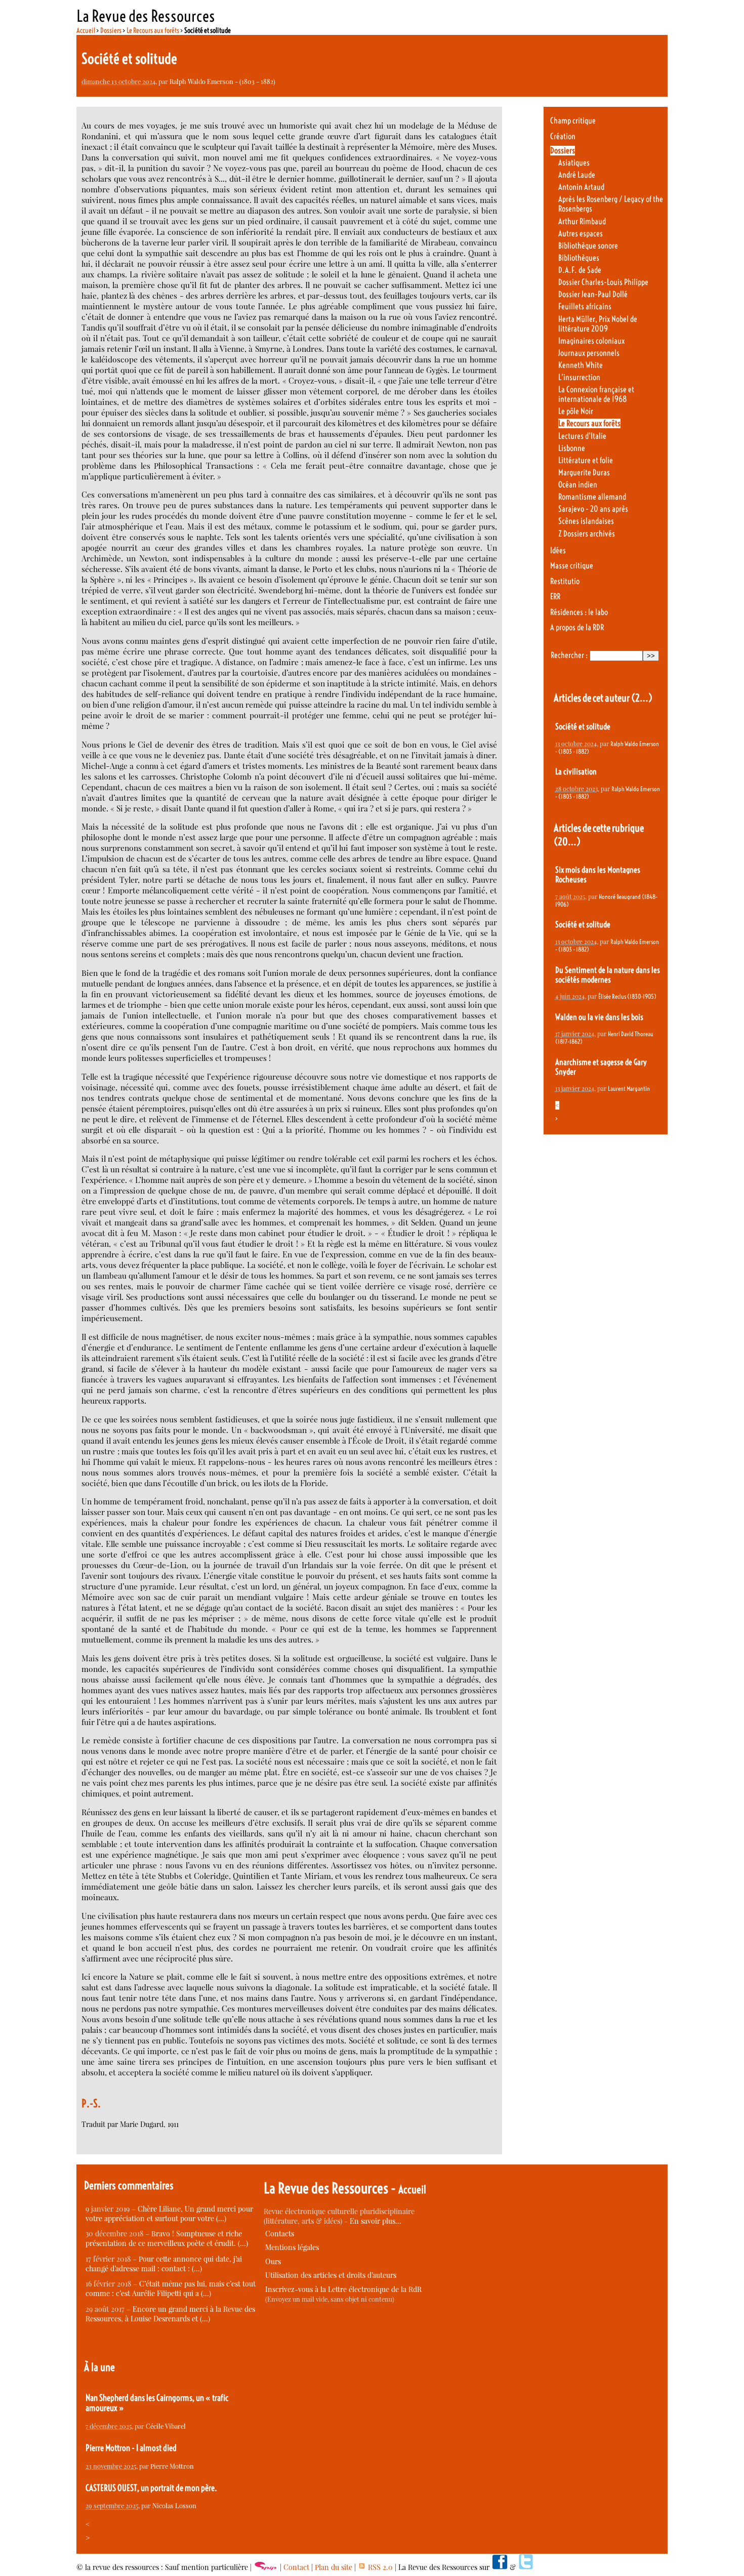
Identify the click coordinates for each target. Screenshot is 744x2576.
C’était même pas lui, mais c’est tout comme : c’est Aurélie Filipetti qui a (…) (171, 2288)
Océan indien (578, 485)
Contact (296, 2567)
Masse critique (572, 566)
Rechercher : (569, 655)
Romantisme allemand (592, 497)
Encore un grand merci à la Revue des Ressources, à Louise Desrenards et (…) (170, 2314)
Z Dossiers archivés (587, 534)
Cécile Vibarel (166, 2426)
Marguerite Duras (584, 473)
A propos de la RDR (577, 627)
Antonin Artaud (581, 187)
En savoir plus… (376, 2221)
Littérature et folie (586, 460)
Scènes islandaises (586, 521)
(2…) (642, 698)
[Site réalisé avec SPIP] (266, 2567)
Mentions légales (292, 2247)
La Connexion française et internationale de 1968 (596, 394)
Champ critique (573, 121)
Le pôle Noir (576, 411)
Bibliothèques (579, 258)
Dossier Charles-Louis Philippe (603, 282)
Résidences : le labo (579, 612)
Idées (558, 550)
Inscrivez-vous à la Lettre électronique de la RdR (343, 2289)
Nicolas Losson (174, 2505)
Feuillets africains (585, 306)
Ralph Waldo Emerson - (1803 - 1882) (222, 81)
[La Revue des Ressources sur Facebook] (500, 2567)
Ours (273, 2261)
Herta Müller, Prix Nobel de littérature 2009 (598, 324)
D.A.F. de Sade (580, 270)
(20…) (567, 842)
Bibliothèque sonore (588, 246)
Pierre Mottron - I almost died (131, 2448)
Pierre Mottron (172, 2466)
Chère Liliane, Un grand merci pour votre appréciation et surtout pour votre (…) (169, 2214)
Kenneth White (581, 365)
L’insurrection (579, 377)
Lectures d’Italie (582, 436)
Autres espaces (581, 234)
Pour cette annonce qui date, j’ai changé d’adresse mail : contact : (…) (164, 2264)
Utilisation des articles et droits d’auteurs (331, 2275)
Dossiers (111, 30)
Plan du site (334, 2567)
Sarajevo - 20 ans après (593, 509)
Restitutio (565, 581)
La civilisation (576, 772)
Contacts (280, 2234)
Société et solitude (583, 727)
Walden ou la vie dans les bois (599, 1017)
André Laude (577, 175)
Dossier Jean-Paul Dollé (593, 294)
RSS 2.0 (379, 2567)
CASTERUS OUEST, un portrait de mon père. (151, 2488)
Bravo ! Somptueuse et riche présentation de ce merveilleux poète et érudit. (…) (167, 2238)
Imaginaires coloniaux (591, 341)
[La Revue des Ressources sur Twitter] (526, 2567)
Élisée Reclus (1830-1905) (627, 996)
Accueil (86, 30)
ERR (555, 597)
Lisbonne (572, 448)
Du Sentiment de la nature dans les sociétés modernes (608, 975)
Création (563, 136)
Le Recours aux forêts (153, 30)
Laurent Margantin (629, 1089)
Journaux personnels (589, 353)
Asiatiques (574, 163)
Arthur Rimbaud (582, 221)
